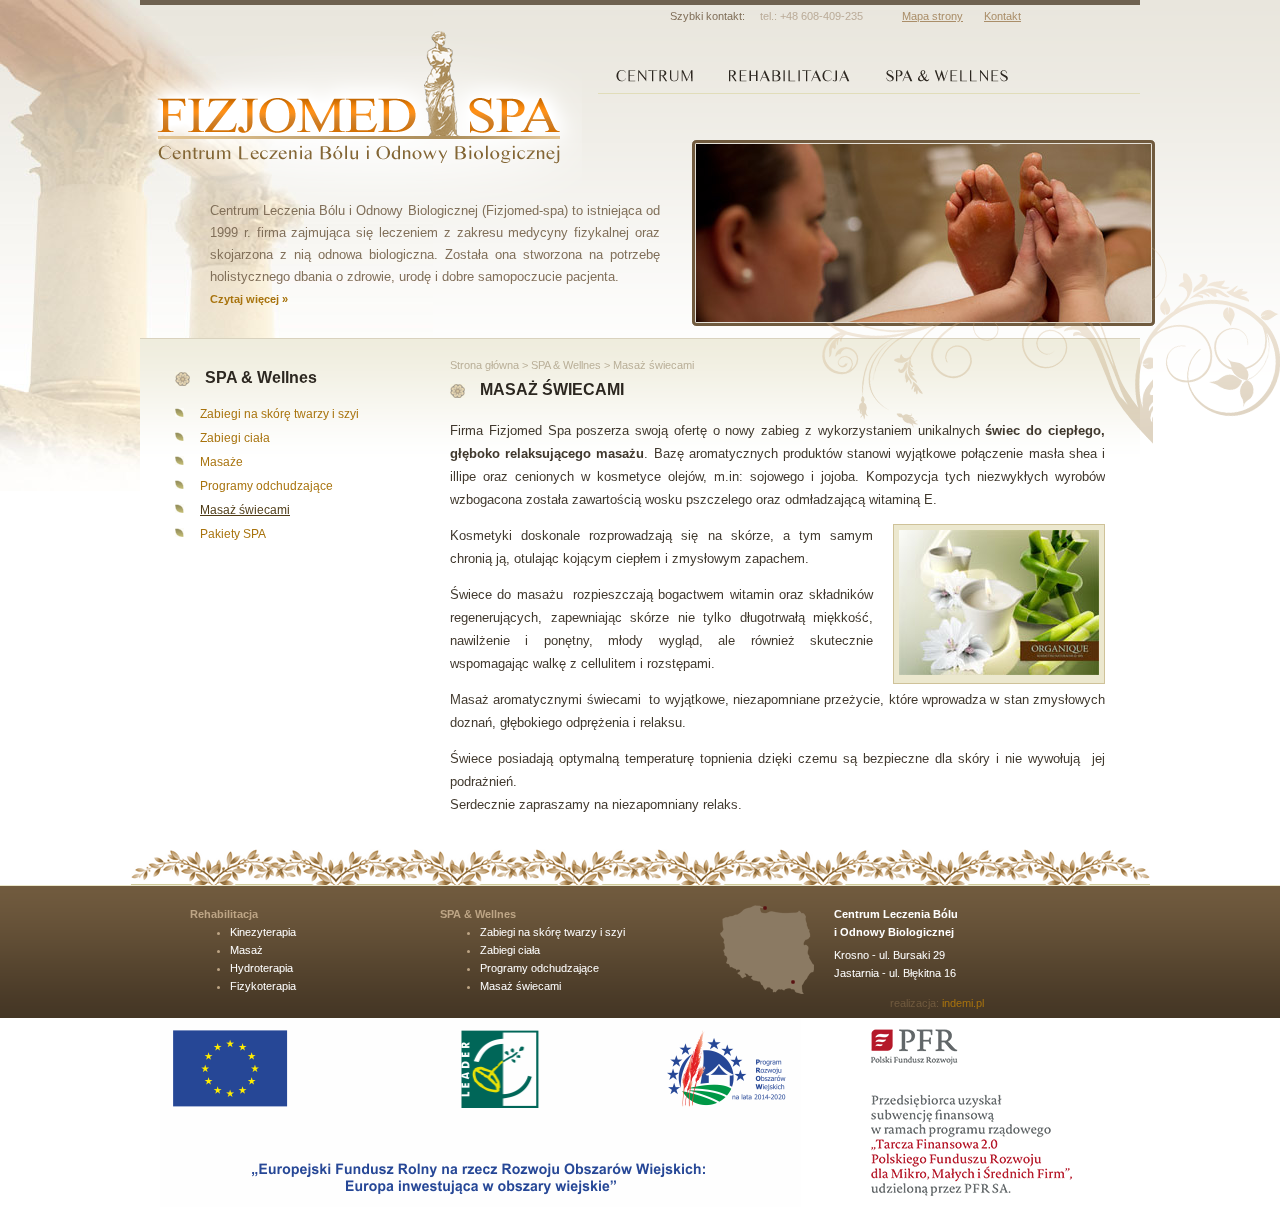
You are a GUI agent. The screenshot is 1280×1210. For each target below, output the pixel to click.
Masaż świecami (245, 510)
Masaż (246, 950)
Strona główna (484, 365)
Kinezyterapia (263, 932)
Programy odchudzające (266, 486)
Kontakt (1002, 16)
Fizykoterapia (263, 986)
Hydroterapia (261, 968)
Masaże (221, 462)
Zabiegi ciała (235, 438)
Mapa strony (932, 16)
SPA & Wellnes (566, 365)
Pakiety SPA (233, 534)
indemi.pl (963, 1003)
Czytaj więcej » (249, 299)
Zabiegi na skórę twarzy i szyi (279, 414)
